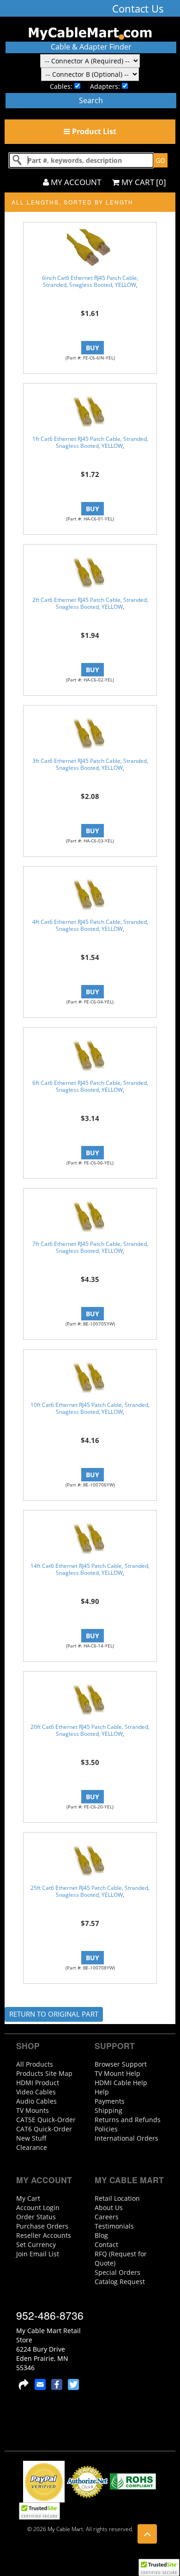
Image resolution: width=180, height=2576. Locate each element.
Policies (106, 2129)
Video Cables (36, 2092)
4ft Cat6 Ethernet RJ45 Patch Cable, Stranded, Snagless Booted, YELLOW (90, 925)
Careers (107, 2217)
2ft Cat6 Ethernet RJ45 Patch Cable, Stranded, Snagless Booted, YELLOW (90, 603)
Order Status (36, 2217)
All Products (35, 2064)
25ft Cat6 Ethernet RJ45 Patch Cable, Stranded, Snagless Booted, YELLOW (90, 1891)
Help (102, 2092)
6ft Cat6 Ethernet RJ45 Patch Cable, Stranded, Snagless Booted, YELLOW (90, 1086)
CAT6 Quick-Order (44, 2129)
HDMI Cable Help (121, 2083)
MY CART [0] (143, 182)
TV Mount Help (117, 2073)
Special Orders (117, 2272)
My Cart (28, 2198)
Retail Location (117, 2198)
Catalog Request (120, 2282)
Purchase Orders (42, 2226)
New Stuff (31, 2138)
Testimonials (114, 2226)
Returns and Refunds (128, 2120)
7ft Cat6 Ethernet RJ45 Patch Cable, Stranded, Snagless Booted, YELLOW (90, 1247)
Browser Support (121, 2064)
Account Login (38, 2208)
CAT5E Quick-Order (46, 2120)
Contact (106, 2245)
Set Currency (36, 2245)
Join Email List (38, 2254)
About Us (109, 2208)
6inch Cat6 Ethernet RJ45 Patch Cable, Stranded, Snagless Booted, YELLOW (90, 281)
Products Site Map (44, 2073)
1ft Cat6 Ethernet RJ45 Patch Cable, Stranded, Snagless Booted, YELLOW (90, 442)
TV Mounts (33, 2110)
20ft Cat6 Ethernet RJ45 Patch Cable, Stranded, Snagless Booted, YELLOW (90, 1730)
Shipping (108, 2110)
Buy (93, 348)
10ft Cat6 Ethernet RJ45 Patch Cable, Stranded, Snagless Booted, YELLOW (90, 1408)
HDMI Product (38, 2083)
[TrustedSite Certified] (159, 2567)
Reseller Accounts (44, 2235)
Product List (93, 131)
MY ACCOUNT (75, 182)
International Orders (126, 2138)
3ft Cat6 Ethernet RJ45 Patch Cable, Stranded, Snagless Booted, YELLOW (90, 764)
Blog (101, 2235)
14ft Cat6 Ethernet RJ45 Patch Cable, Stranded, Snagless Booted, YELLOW (90, 1569)
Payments (110, 2101)
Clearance (32, 2147)
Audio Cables (36, 2101)
